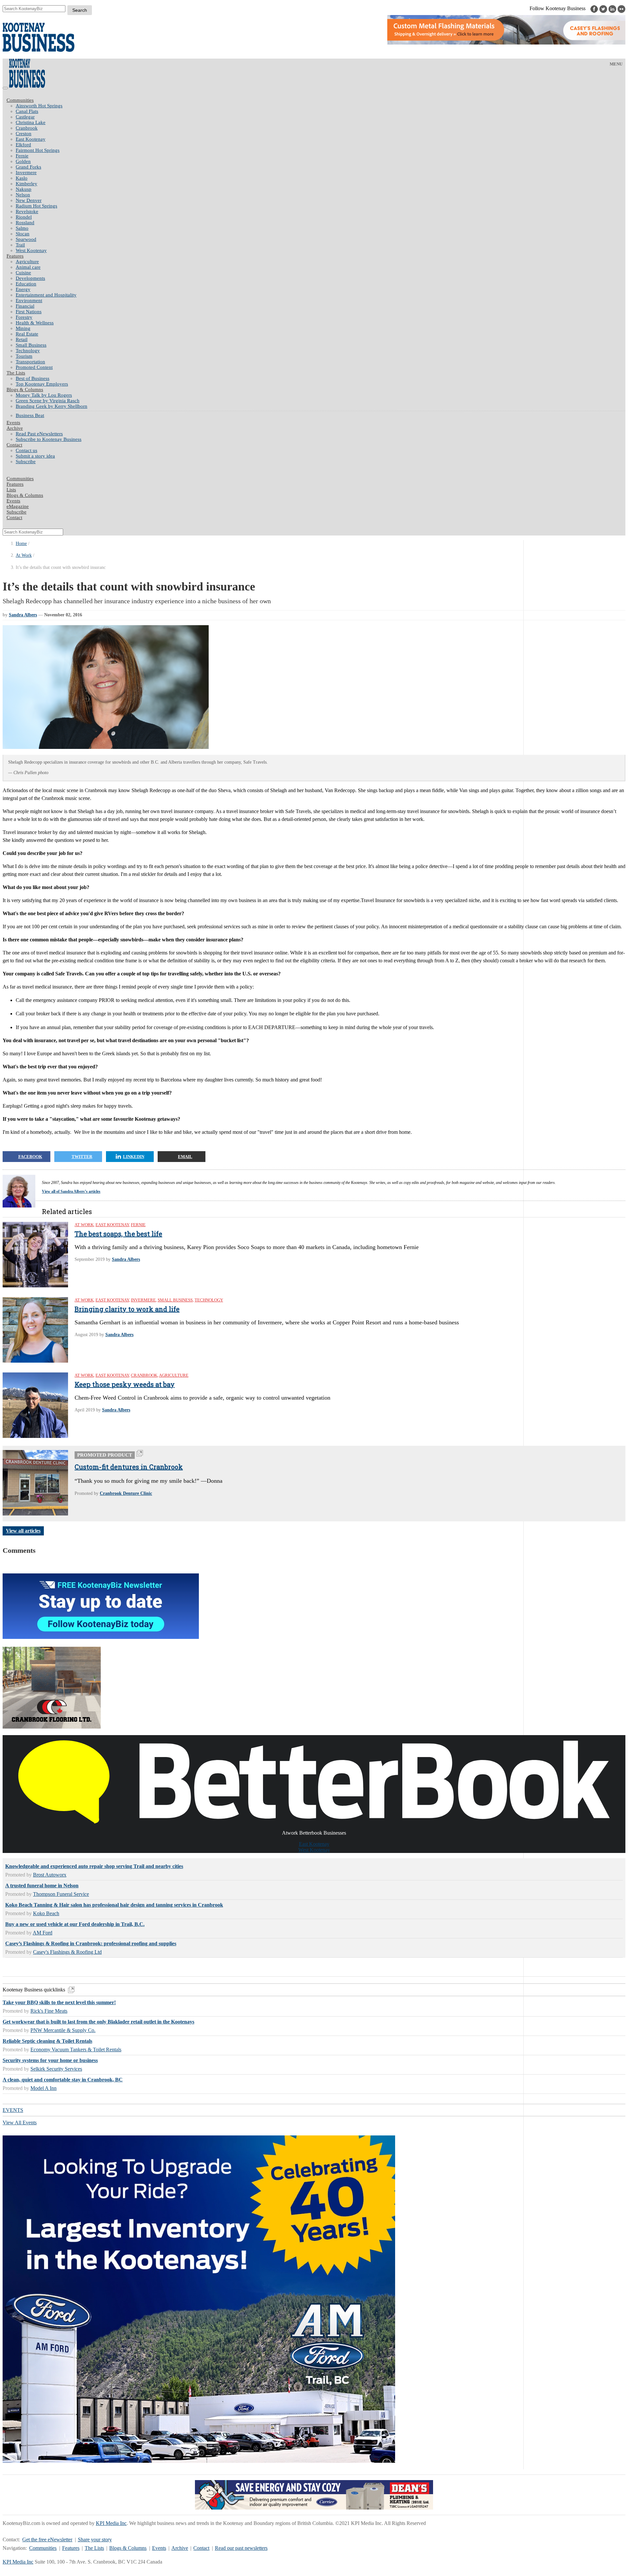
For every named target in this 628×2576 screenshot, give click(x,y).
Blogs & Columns (25, 390)
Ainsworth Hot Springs (39, 106)
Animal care (28, 267)
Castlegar (25, 117)
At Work (24, 555)
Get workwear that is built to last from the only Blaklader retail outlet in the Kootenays (98, 2022)
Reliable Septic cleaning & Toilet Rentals (47, 2041)
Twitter (82, 1157)
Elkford (23, 145)
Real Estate (27, 334)
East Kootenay (31, 139)
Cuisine (23, 273)
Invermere (26, 172)
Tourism (24, 356)
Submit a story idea (35, 456)
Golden (23, 161)
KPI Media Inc (111, 2523)
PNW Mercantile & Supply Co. (63, 2030)
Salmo (22, 228)
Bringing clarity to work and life (127, 1309)
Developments (30, 278)
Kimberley (26, 184)
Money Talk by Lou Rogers (44, 395)
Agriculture (27, 262)
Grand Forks (28, 167)
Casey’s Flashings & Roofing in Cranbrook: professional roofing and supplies (91, 1943)
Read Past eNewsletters (39, 434)
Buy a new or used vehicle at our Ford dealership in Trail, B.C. (75, 1924)
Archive (15, 428)
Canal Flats (27, 111)
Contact (14, 445)
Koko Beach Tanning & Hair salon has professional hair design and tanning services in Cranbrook (114, 1905)
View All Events (20, 2122)
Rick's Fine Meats (49, 2011)
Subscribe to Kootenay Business (49, 439)
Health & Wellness (35, 323)
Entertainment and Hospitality (46, 295)
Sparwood (26, 239)
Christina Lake (31, 122)
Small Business (31, 345)
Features (15, 256)
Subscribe (26, 462)
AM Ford (43, 1933)
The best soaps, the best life (118, 1234)
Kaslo (22, 178)
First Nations (29, 312)
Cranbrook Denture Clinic (126, 1493)
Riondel (24, 217)
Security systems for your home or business (50, 2060)
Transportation (30, 362)
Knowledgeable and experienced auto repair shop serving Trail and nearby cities (94, 1866)
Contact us (26, 450)
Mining (23, 328)
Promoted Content (34, 367)
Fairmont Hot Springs (38, 150)
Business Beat (30, 415)
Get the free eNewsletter (47, 2540)
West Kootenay (31, 250)
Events (159, 2548)
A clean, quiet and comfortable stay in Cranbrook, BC (63, 2080)
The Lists (16, 373)
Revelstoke (27, 211)
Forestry (24, 317)
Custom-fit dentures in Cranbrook (129, 1467)
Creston (24, 134)
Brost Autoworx (50, 1875)
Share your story (95, 2540)
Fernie (22, 156)
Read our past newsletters (241, 2548)
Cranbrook (27, 128)
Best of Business (33, 378)
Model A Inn (44, 2088)
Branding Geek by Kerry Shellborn (52, 406)
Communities (20, 100)
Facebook (30, 1157)
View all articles (23, 1531)
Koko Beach (46, 1913)
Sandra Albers (23, 615)
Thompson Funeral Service (61, 1894)
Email (185, 1157)
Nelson (23, 195)
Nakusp (24, 189)
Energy (23, 289)
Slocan (23, 234)
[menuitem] (321, 106)
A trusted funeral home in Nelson (42, 1886)
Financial (25, 306)
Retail (22, 339)
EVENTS (13, 2110)
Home (21, 544)
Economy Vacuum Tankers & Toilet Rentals (76, 2050)
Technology (28, 351)
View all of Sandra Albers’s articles (71, 1191)
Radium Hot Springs (36, 206)
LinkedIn (134, 1157)
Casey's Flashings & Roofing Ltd (67, 1952)
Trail (20, 245)
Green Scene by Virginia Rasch (48, 401)
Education (26, 284)
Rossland (25, 223)
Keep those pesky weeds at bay (125, 1384)
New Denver (29, 200)
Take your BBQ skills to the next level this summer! (59, 2002)
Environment (29, 300)
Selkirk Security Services (56, 2069)
